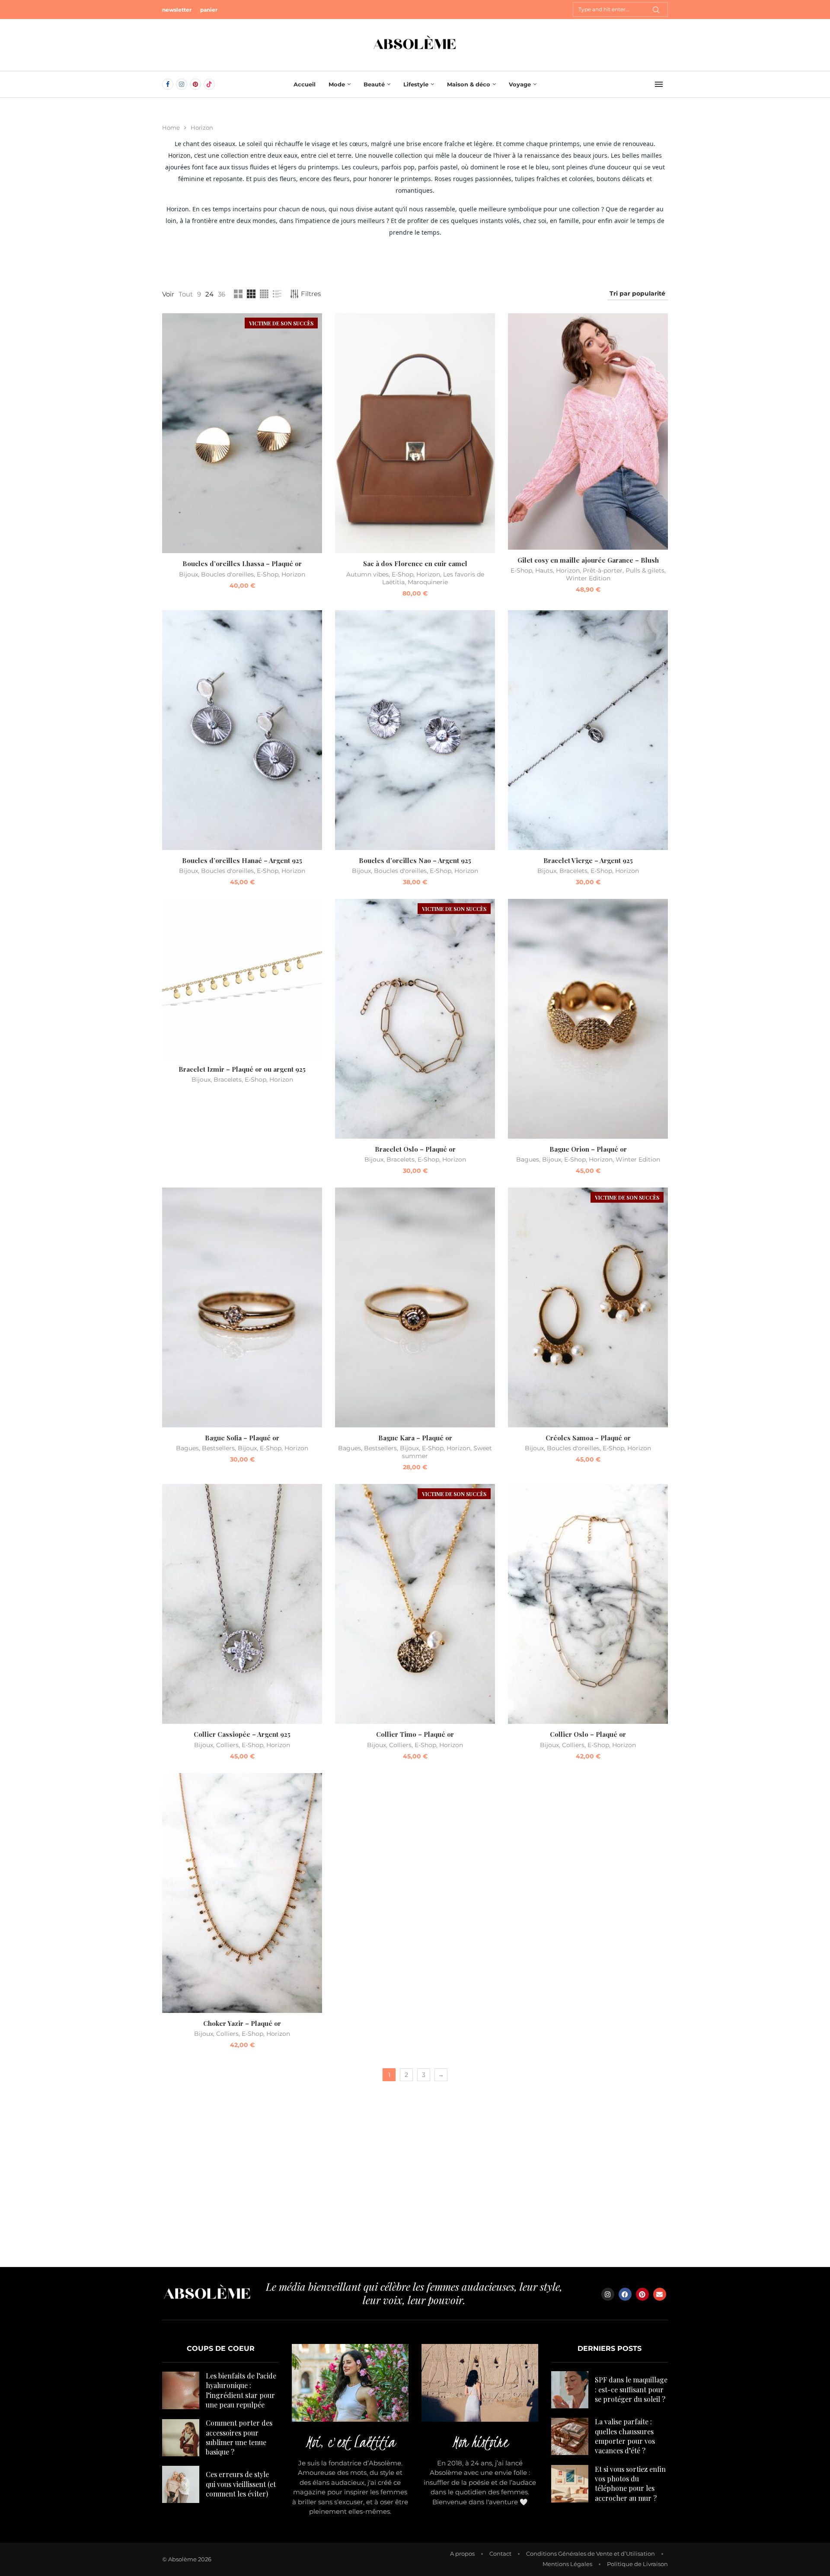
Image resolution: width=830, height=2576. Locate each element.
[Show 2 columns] (238, 294)
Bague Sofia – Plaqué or (242, 1438)
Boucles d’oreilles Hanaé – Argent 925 (242, 860)
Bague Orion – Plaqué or (588, 1149)
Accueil (305, 84)
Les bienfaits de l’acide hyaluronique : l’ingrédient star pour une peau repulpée (241, 2390)
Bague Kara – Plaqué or (415, 1438)
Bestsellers (218, 1448)
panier (209, 10)
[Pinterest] (195, 84)
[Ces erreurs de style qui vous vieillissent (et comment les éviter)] (181, 2484)
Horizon (293, 574)
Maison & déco (469, 84)
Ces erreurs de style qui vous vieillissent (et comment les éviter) (241, 2484)
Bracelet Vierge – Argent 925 (588, 860)
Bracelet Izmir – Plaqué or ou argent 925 (242, 1069)
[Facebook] (168, 84)
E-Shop (268, 574)
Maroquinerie (428, 582)
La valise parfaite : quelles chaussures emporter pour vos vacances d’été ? (625, 2436)
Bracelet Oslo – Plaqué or (415, 1149)
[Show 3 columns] (251, 294)
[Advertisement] (415, 2185)
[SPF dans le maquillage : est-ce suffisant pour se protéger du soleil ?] (570, 2390)
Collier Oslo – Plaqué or (588, 1734)
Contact (500, 2554)
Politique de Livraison (637, 2564)
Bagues (528, 1159)
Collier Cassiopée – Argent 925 (242, 1734)
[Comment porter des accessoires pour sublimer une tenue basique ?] (181, 2438)
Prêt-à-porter (603, 570)
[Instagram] (182, 84)
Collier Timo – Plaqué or (415, 1734)
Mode (337, 84)
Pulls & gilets (645, 570)
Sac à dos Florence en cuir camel (415, 564)
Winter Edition (588, 578)
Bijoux (188, 574)
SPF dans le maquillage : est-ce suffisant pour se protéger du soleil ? (631, 2389)
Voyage (520, 84)
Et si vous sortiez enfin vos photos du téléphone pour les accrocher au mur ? (630, 2484)
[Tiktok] (209, 84)
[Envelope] (660, 2294)
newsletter (177, 10)
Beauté (374, 84)
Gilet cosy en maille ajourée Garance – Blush (588, 560)
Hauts (544, 570)
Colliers (227, 1745)
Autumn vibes (367, 574)
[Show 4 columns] (264, 294)
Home (171, 127)
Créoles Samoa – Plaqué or (588, 1438)
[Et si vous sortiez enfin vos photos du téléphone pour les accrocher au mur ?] (570, 2484)
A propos (462, 2554)
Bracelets (573, 871)
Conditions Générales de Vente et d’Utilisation (591, 2554)
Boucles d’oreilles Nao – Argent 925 (415, 860)
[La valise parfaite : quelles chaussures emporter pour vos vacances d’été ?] (570, 2436)
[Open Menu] (659, 84)
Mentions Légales (567, 2564)
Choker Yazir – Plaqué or (242, 2023)
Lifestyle (416, 84)
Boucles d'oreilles (227, 574)
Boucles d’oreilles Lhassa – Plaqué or (242, 564)
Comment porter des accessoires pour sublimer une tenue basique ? (239, 2437)
